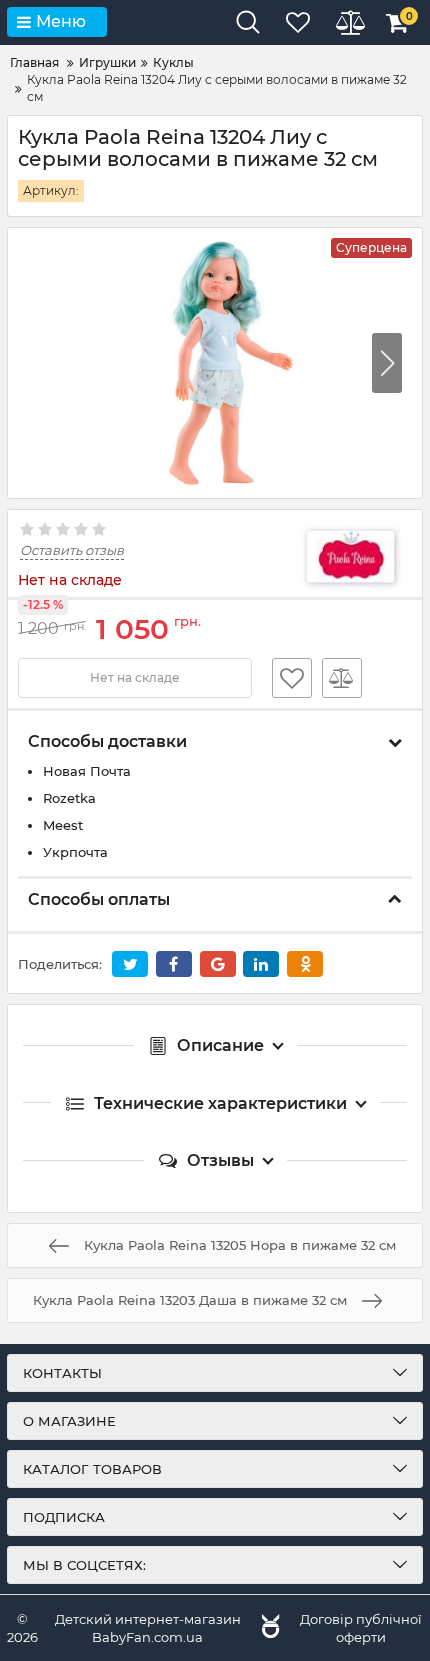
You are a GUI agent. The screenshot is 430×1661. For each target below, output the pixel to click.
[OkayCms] (268, 1628)
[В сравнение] (342, 678)
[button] (387, 363)
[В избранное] (292, 678)
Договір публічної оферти (361, 1628)
